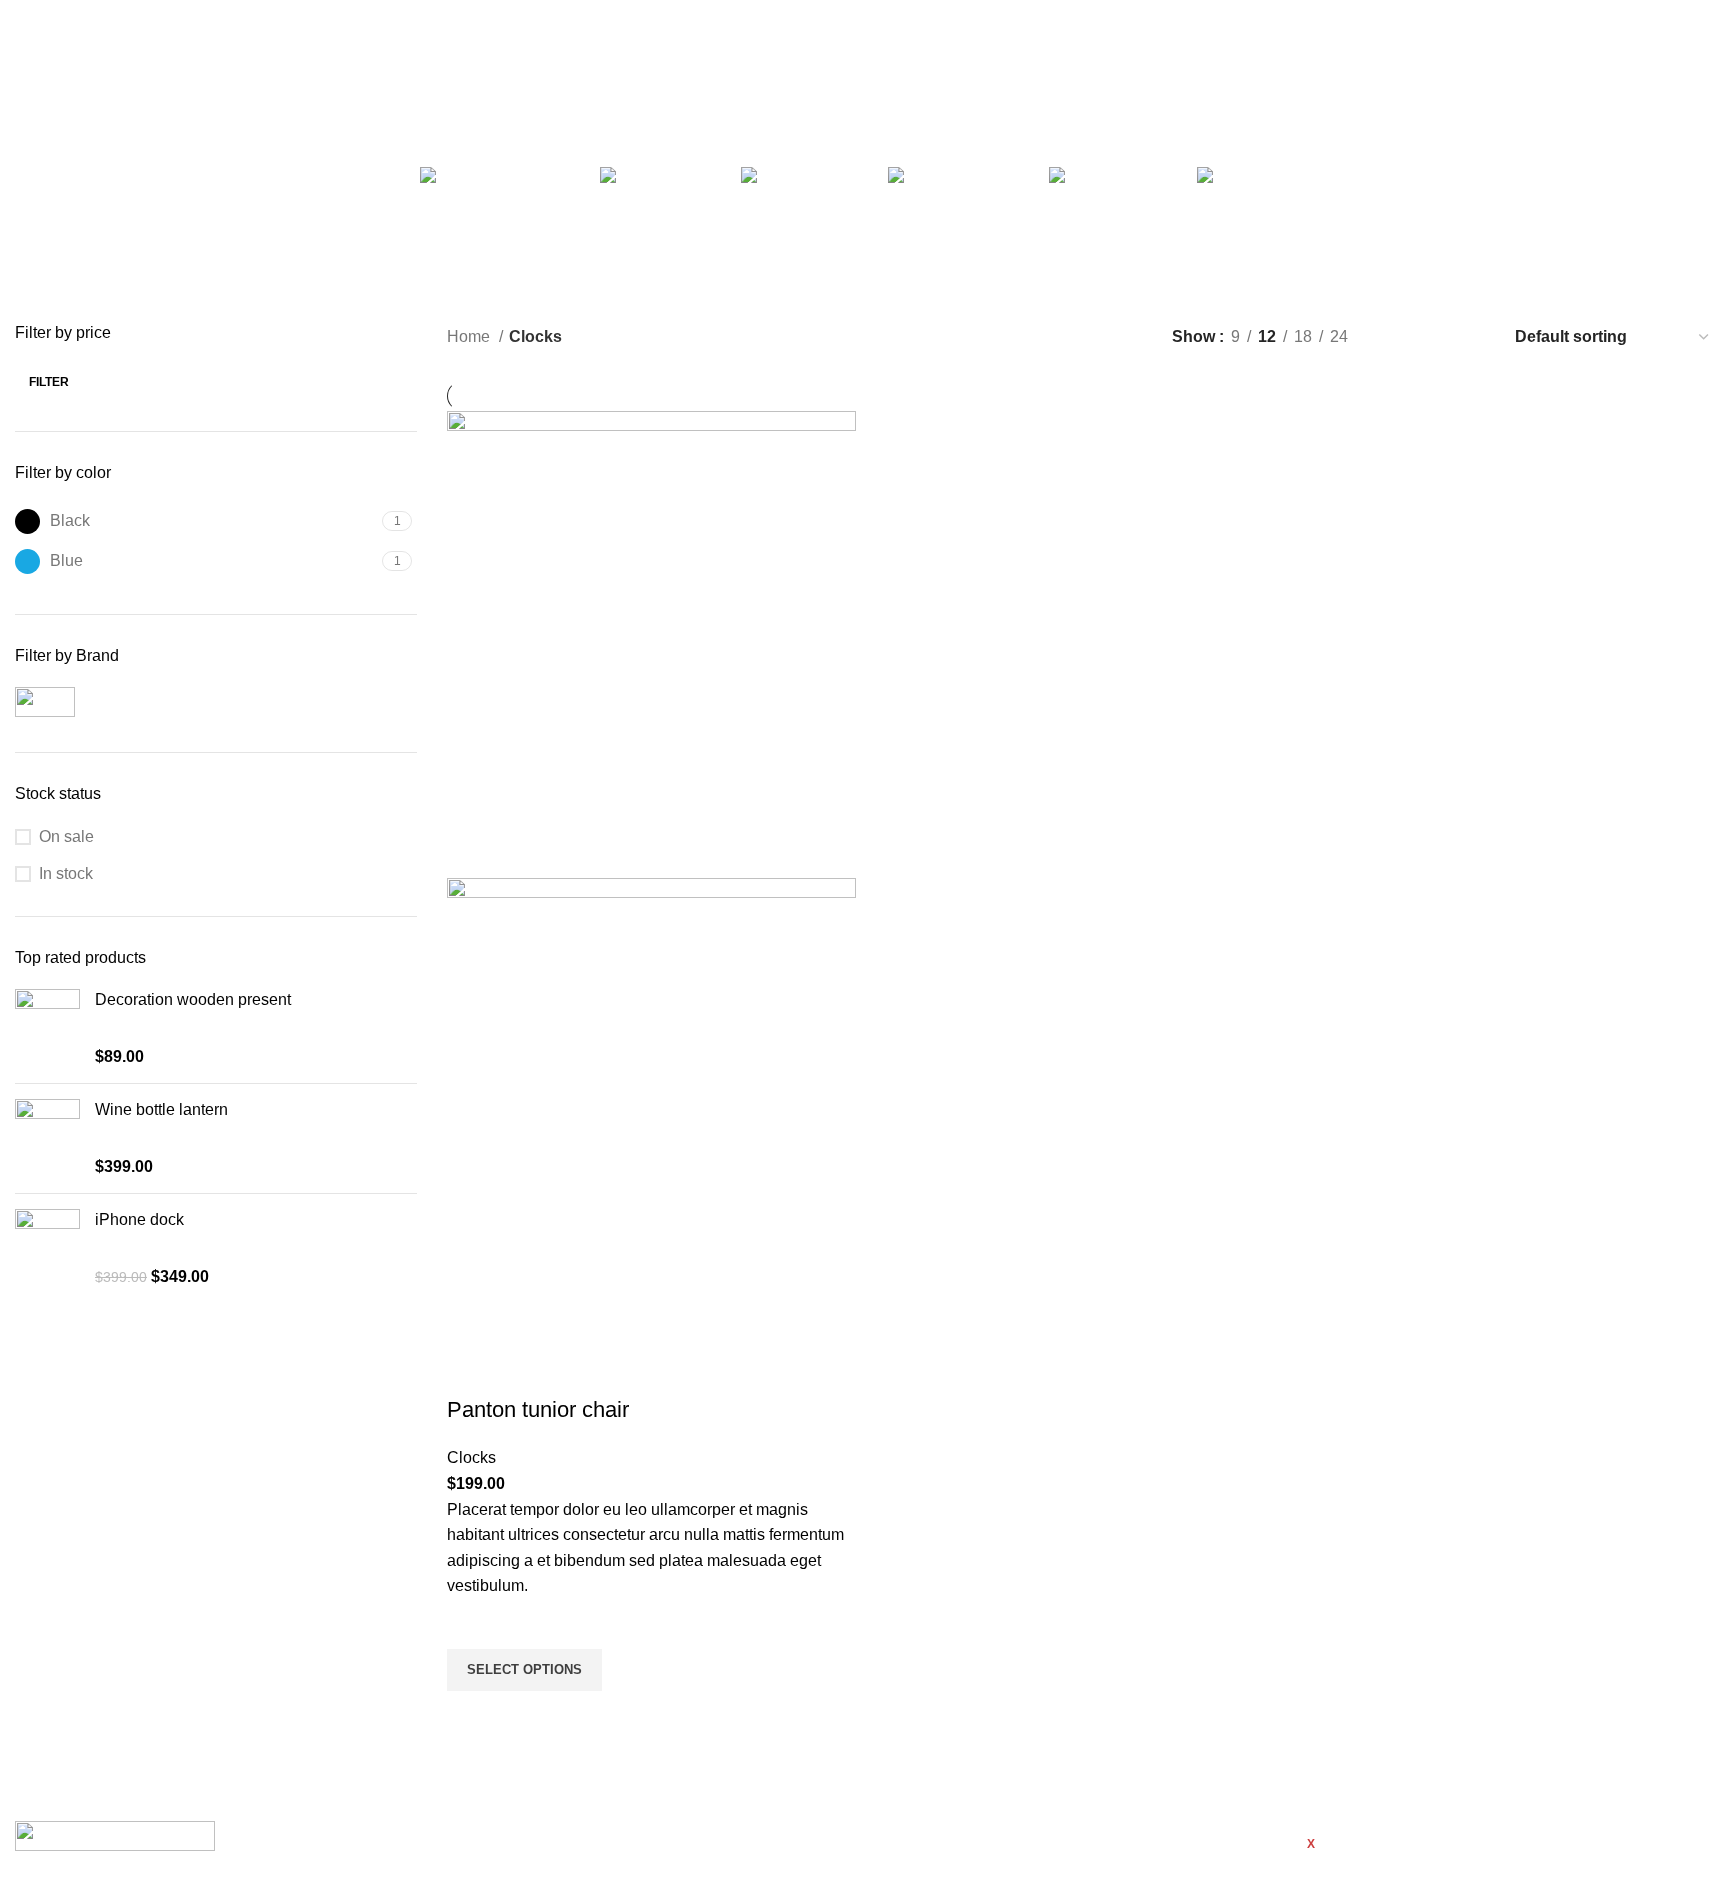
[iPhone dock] (47, 1248)
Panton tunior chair (538, 1409)
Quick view (472, 1716)
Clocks (471, 1457)
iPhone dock (139, 1219)
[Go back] (737, 101)
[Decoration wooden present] (47, 1028)
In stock (66, 873)
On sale (66, 836)
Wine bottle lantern (161, 1109)
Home (470, 336)
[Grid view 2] (1396, 336)
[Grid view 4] (1471, 336)
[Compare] (472, 1370)
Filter (49, 382)
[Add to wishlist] (472, 1624)
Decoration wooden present (193, 999)
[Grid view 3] (1434, 336)
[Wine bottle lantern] (47, 1138)
